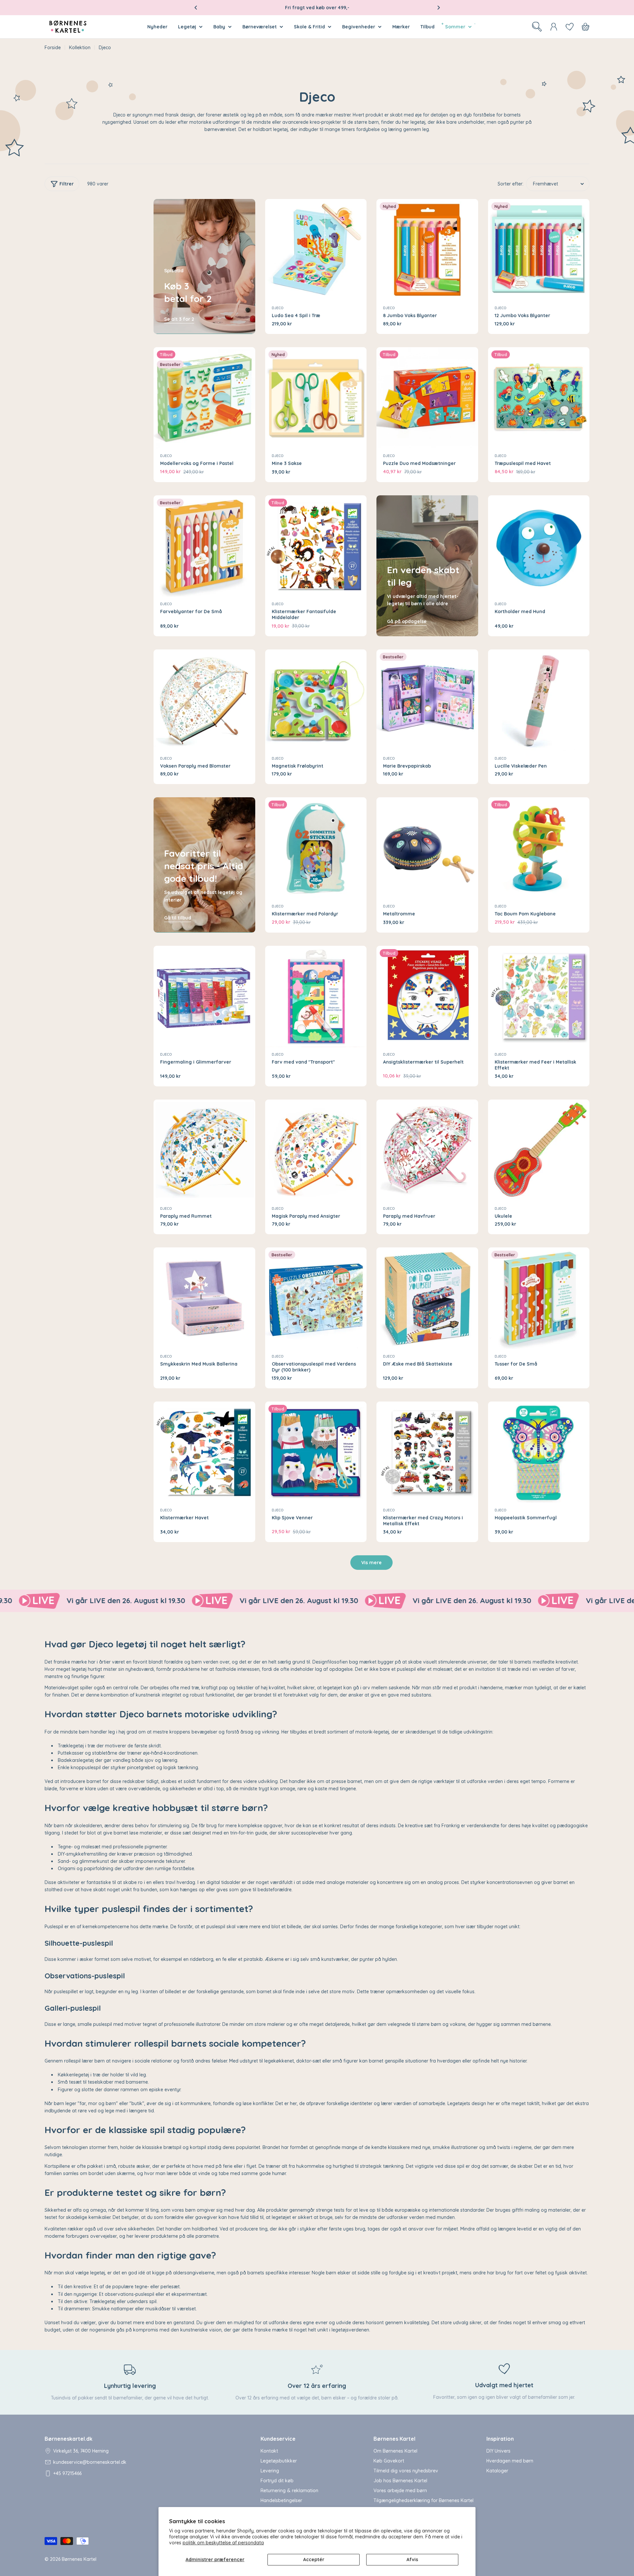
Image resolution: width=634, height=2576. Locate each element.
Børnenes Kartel (79, 2559)
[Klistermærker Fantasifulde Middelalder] (316, 546)
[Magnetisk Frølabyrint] (316, 700)
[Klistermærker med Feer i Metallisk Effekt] (539, 997)
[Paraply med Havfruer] (427, 1150)
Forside (53, 48)
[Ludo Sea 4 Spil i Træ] (316, 250)
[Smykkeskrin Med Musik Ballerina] (204, 1298)
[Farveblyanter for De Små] (204, 546)
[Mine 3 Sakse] (316, 398)
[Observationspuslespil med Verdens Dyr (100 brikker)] (316, 1298)
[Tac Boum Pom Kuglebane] (539, 848)
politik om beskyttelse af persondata (223, 2543)
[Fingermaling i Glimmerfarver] (204, 997)
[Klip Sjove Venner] (316, 1452)
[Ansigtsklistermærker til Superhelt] (427, 997)
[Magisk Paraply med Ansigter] (316, 1150)
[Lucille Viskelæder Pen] (539, 700)
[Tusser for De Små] (539, 1298)
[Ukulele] (539, 1150)
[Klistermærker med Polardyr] (316, 848)
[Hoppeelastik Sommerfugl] (539, 1452)
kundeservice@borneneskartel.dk (90, 2462)
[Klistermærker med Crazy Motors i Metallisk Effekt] (427, 1452)
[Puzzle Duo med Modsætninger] (427, 398)
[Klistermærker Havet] (204, 1452)
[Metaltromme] (427, 848)
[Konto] (554, 27)
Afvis (412, 2559)
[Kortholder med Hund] (539, 546)
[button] (196, 8)
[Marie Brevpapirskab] (427, 700)
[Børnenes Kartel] (60, 1601)
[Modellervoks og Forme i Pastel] (204, 398)
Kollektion (80, 48)
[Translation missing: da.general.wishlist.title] (570, 27)
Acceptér (314, 2559)
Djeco (278, 308)
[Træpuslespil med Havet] (539, 398)
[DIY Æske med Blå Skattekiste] (427, 1298)
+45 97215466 (67, 2473)
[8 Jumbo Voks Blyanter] (427, 250)
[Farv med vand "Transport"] (316, 997)
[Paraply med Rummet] (204, 1150)
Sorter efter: (511, 184)
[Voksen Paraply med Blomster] (204, 700)
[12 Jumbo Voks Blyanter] (539, 250)
